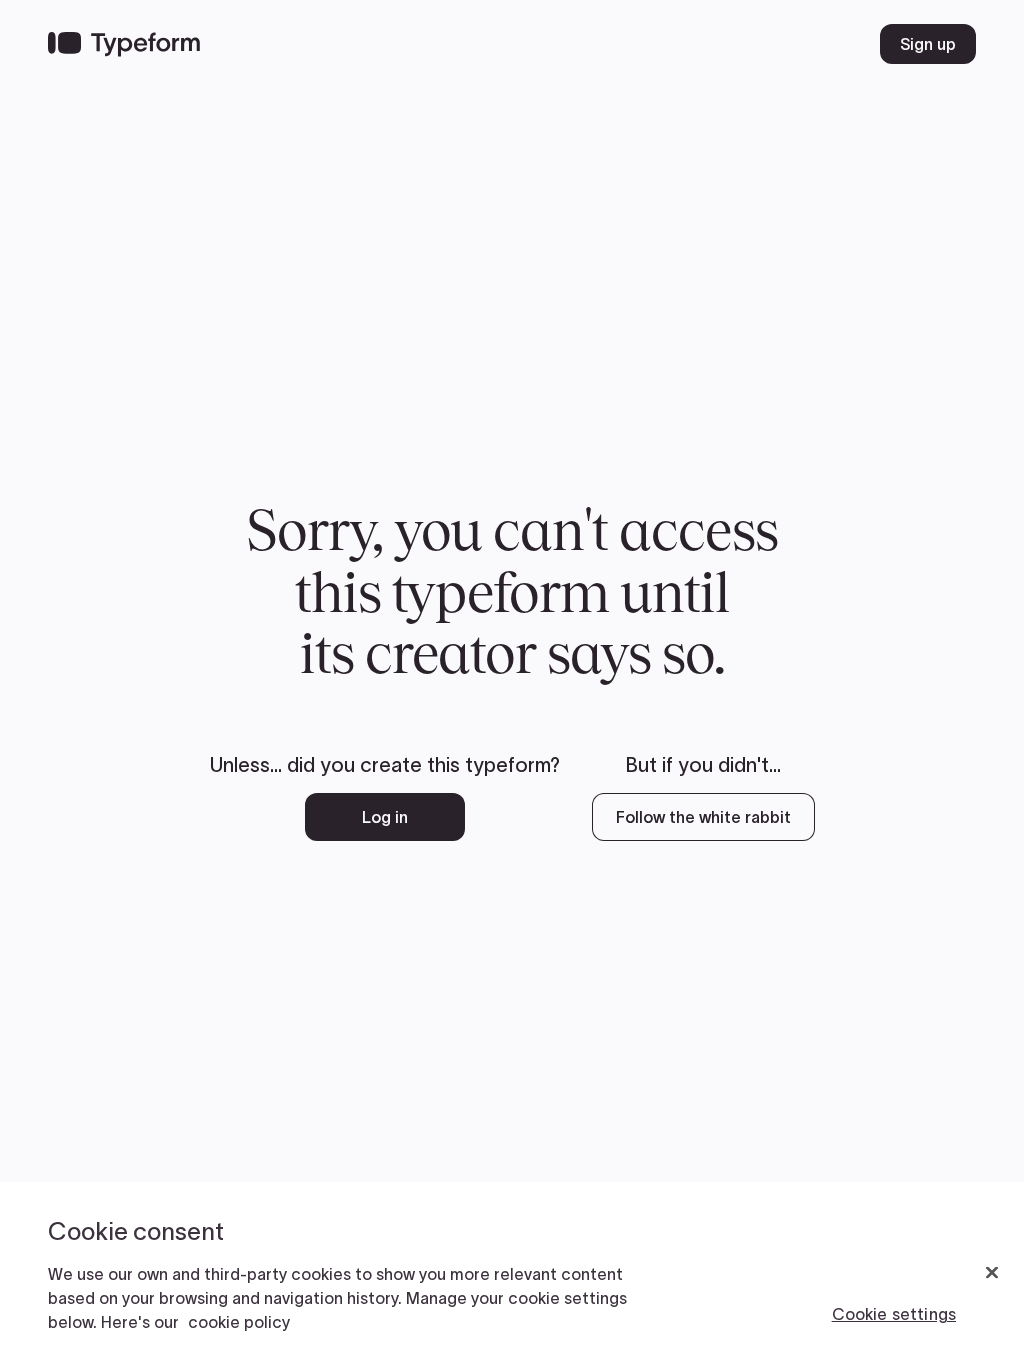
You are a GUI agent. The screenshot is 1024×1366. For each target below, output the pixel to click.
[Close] (992, 1273)
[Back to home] (124, 44)
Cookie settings (894, 1314)
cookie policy (239, 1322)
